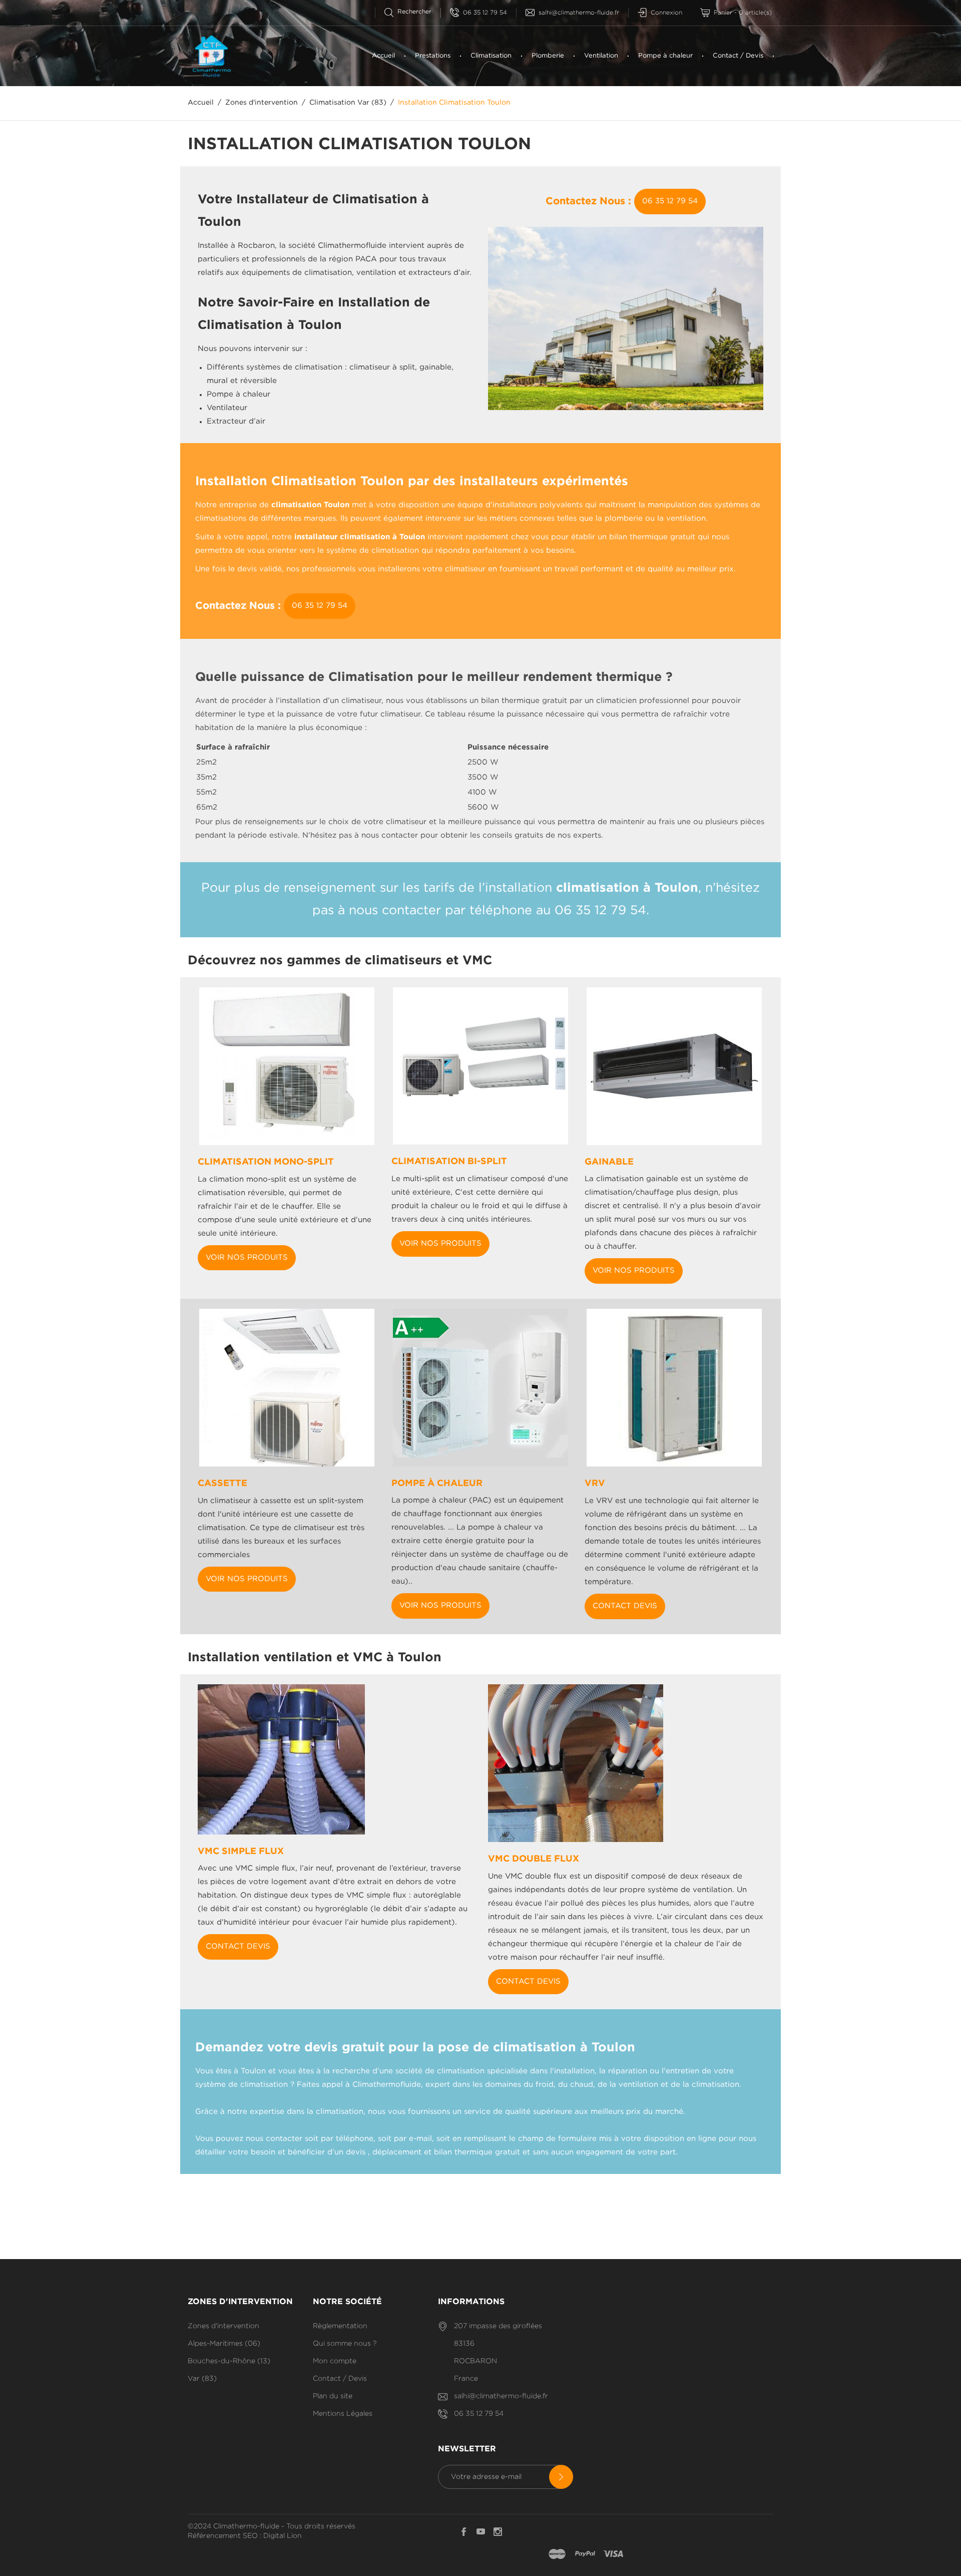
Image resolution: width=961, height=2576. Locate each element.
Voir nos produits (247, 1257)
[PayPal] (585, 2554)
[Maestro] (557, 2554)
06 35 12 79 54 (485, 13)
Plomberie (548, 56)
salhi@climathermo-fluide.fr (579, 13)
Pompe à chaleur (665, 56)
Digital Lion (283, 2536)
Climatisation (491, 56)
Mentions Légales (343, 2414)
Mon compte (335, 2361)
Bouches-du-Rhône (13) (229, 2361)
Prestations (433, 56)
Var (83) (202, 2379)
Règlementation (340, 2326)
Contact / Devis (738, 56)
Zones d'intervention (223, 2326)
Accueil (383, 56)
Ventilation (601, 56)
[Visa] (613, 2554)
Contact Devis (625, 1606)
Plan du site (333, 2396)
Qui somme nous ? (345, 2344)
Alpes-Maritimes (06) (224, 2344)
